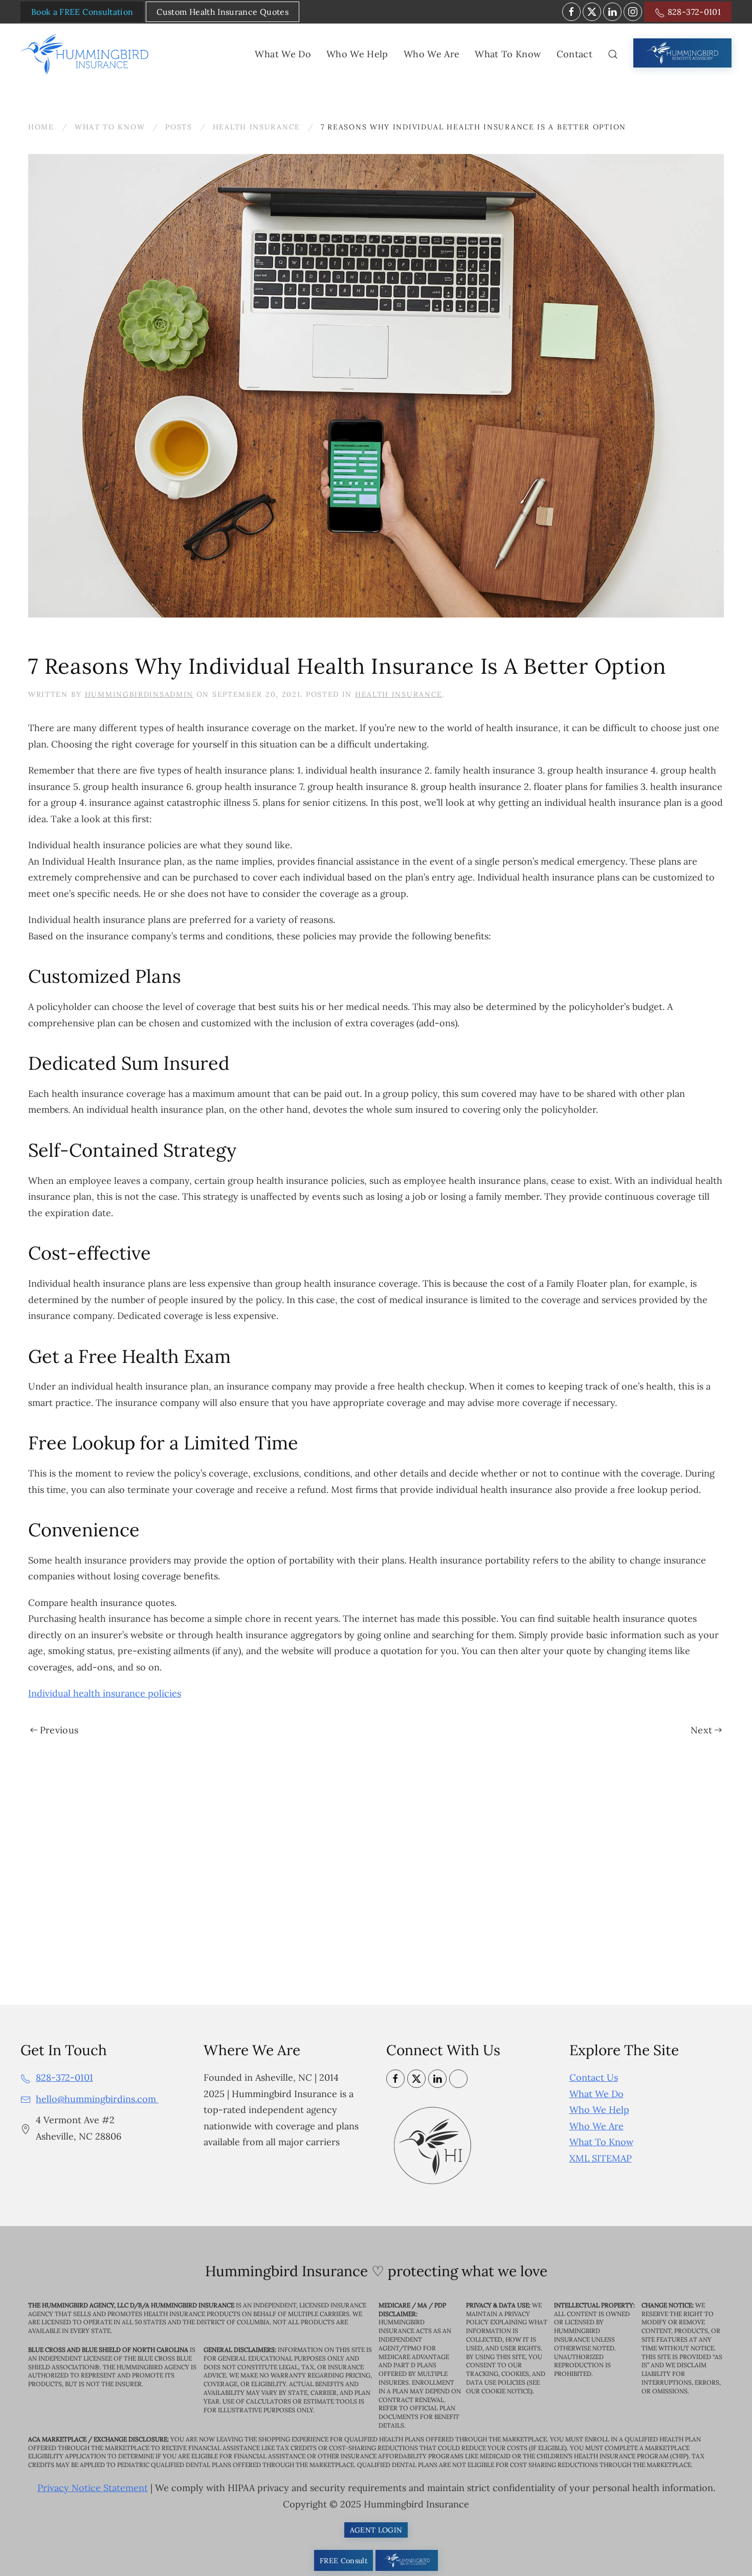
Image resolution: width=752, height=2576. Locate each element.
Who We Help (599, 2110)
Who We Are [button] (432, 54)
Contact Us (594, 2077)
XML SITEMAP (601, 2158)
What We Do (596, 2094)
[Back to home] (86, 54)
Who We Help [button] (357, 54)
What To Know (601, 2142)
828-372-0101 (693, 12)
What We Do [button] (283, 54)
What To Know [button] (508, 54)
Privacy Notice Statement (93, 2488)
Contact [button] (574, 54)
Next (701, 1730)
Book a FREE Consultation (82, 12)
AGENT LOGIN (376, 2530)
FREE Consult (344, 2561)
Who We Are (596, 2126)
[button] (613, 54)
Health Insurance (399, 694)
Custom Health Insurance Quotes (223, 12)
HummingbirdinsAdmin (139, 694)
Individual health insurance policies (105, 1693)
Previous (59, 1730)
